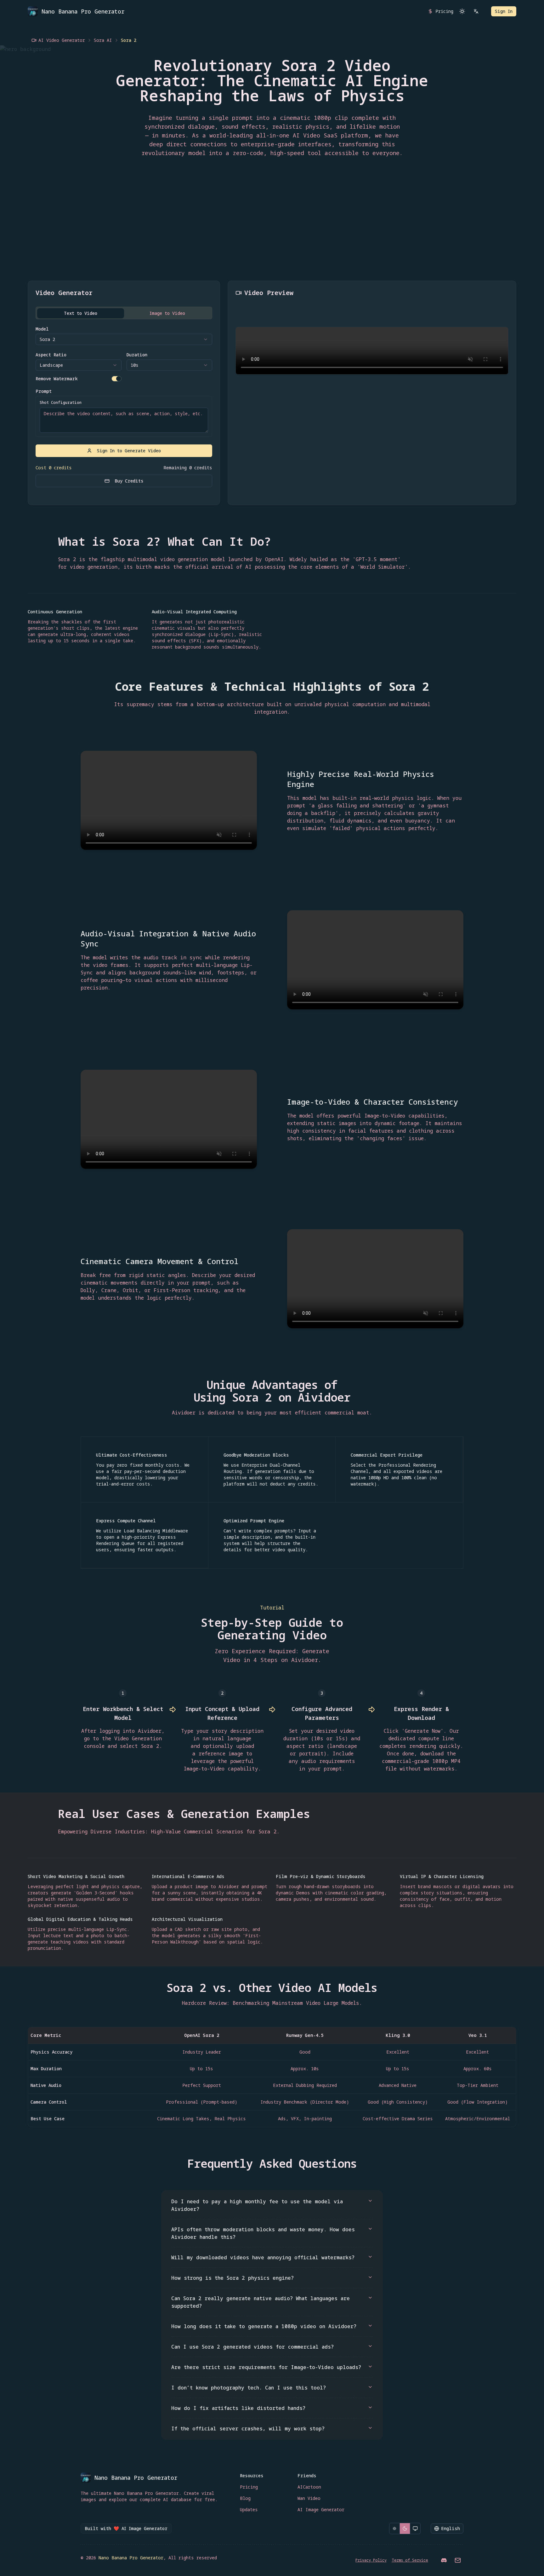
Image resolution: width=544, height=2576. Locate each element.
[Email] (458, 2560)
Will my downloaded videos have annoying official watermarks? (263, 2257)
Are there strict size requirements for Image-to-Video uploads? (266, 2367)
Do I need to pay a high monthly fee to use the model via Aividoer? (257, 2205)
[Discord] (444, 2560)
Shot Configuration (61, 403)
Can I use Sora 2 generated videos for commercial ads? (252, 2347)
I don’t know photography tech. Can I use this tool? (249, 2388)
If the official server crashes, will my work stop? (248, 2428)
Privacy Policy (371, 2560)
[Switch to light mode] (462, 11)
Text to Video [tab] (81, 313)
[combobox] (124, 339)
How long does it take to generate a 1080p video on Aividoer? (264, 2326)
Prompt (44, 391)
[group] (405, 2529)
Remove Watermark (57, 379)
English (450, 2528)
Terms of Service (410, 2560)
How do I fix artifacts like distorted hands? (238, 2408)
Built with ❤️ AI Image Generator (126, 2528)
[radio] (394, 2529)
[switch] (116, 379)
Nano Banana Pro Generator (131, 2558)
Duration (137, 355)
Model (42, 329)
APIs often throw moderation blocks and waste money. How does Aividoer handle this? (263, 2233)
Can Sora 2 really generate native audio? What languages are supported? (261, 2302)
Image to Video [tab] (167, 313)
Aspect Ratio (51, 355)
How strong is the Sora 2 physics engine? (232, 2278)
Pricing (444, 11)
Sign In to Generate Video (129, 451)
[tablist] (124, 313)
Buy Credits (129, 481)
